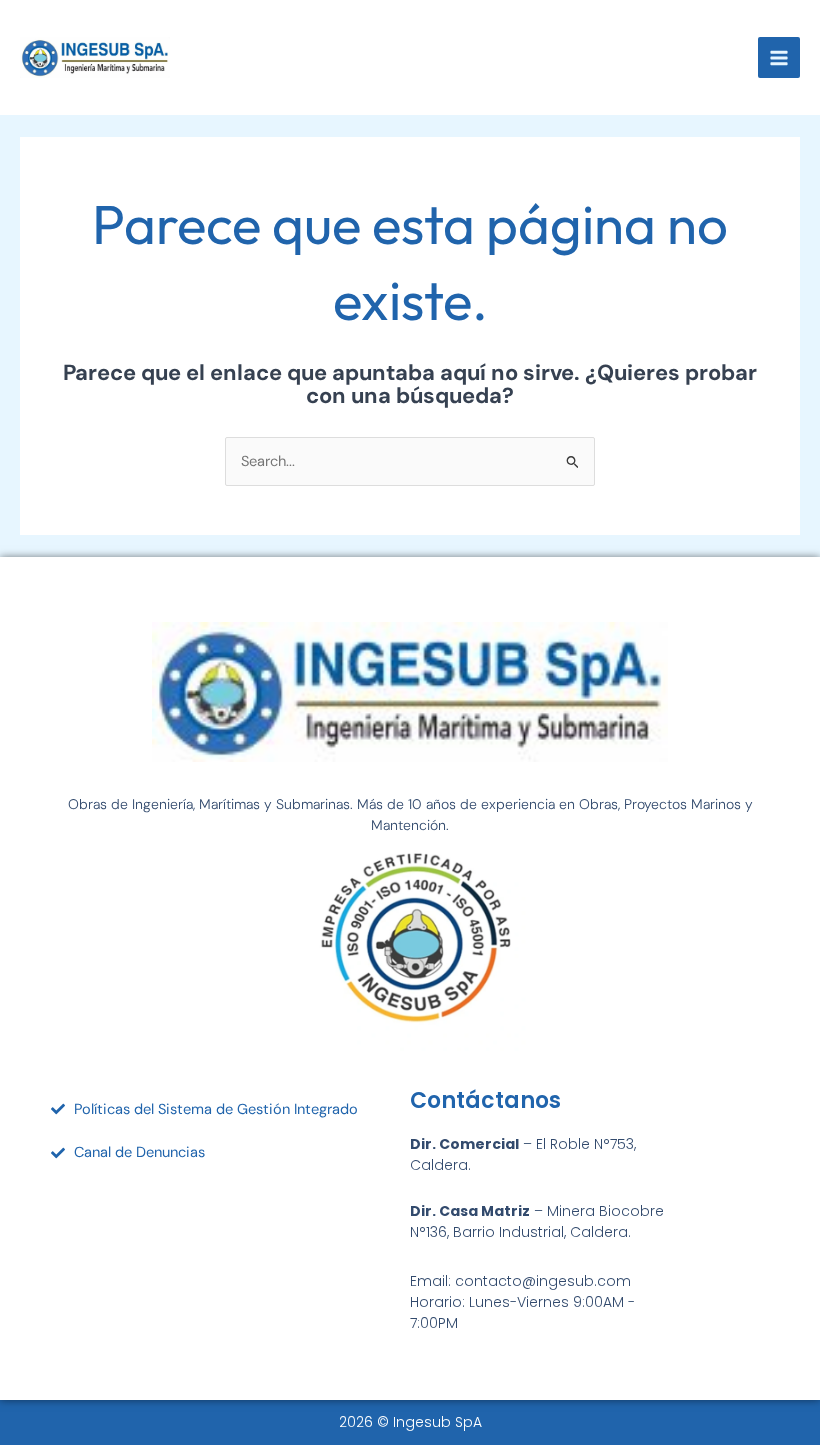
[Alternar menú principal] (779, 58)
